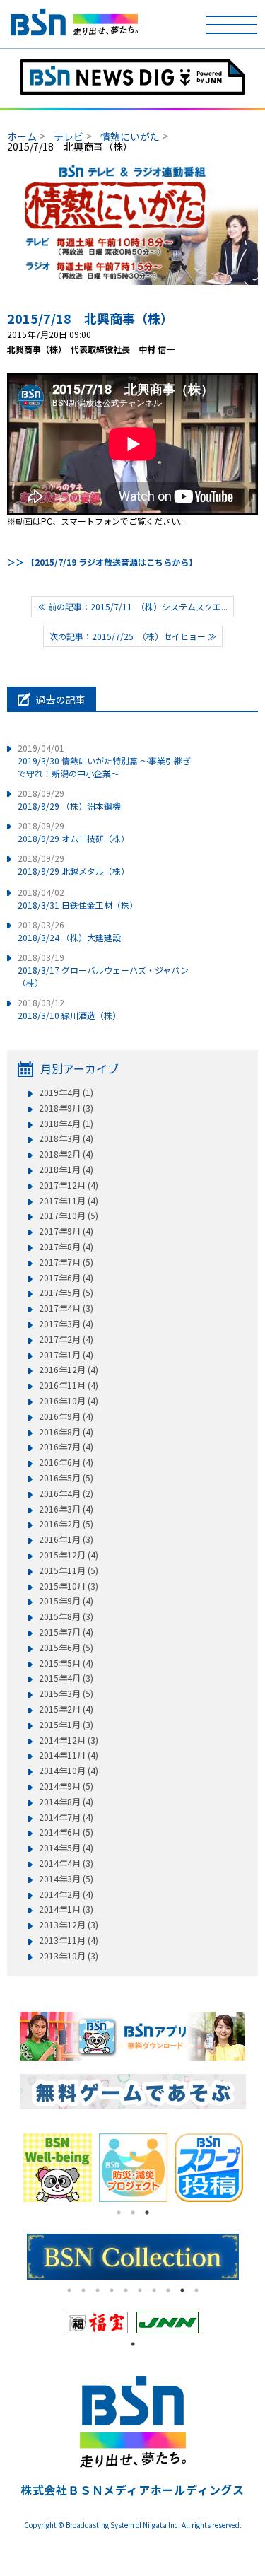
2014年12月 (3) (69, 1740)
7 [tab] (154, 2290)
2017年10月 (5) (69, 1216)
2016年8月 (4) (66, 1432)
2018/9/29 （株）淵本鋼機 (69, 799)
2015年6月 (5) (66, 1648)
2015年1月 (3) (66, 1725)
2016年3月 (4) (66, 1509)
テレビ (69, 136)
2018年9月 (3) (66, 1108)
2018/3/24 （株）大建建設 (69, 931)
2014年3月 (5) (66, 1879)
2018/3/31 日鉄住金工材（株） (78, 898)
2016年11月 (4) (69, 1385)
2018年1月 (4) (66, 1170)
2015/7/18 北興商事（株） (90, 318)
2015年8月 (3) (66, 1616)
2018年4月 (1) (66, 1124)
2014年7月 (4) (66, 1817)
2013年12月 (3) (69, 1925)
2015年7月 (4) (66, 1632)
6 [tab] (140, 2290)
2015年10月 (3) (69, 1586)
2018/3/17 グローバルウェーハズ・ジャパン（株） (103, 970)
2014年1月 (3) (66, 1909)
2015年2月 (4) (66, 1709)
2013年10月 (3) (69, 1956)
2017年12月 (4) (69, 1185)
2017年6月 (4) (66, 1278)
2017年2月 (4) (66, 1339)
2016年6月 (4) (66, 1462)
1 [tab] (119, 2213)
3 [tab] (147, 2213)
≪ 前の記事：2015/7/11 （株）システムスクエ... (132, 606)
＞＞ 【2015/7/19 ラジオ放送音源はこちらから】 (102, 562)
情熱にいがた (130, 136)
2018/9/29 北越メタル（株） (73, 864)
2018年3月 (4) (66, 1138)
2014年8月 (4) (66, 1802)
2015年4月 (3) (66, 1678)
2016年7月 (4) (66, 1447)
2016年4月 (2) (66, 1493)
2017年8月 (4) (66, 1247)
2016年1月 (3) (66, 1539)
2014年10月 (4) (69, 1771)
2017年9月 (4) (66, 1231)
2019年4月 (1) (66, 1092)
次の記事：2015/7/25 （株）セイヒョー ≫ (133, 636)
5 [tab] (126, 2290)
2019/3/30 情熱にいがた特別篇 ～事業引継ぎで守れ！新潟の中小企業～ (104, 760)
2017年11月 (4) (69, 1201)
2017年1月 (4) (66, 1355)
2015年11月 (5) (69, 1570)
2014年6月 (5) (66, 1832)
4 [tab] (112, 2290)
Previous (9, 2167)
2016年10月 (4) (69, 1401)
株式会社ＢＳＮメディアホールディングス (132, 2490)
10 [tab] (196, 2290)
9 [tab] (182, 2290)
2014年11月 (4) (69, 1755)
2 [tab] (133, 2213)
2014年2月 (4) (66, 1894)
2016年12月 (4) (69, 1370)
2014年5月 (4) (66, 1848)
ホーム (22, 136)
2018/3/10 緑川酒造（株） (69, 1009)
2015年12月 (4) (69, 1555)
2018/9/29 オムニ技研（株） (73, 832)
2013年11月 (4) (69, 1940)
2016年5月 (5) (66, 1478)
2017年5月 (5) (66, 1293)
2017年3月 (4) (66, 1324)
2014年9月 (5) (66, 1786)
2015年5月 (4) (66, 1663)
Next (257, 2167)
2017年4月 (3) (66, 1308)
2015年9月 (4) (66, 1601)
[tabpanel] (59, 2168)
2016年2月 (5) (66, 1524)
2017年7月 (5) (66, 1262)
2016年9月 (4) (66, 1416)
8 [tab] (168, 2290)
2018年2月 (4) (66, 1154)
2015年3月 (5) (66, 1694)
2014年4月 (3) (66, 1863)
